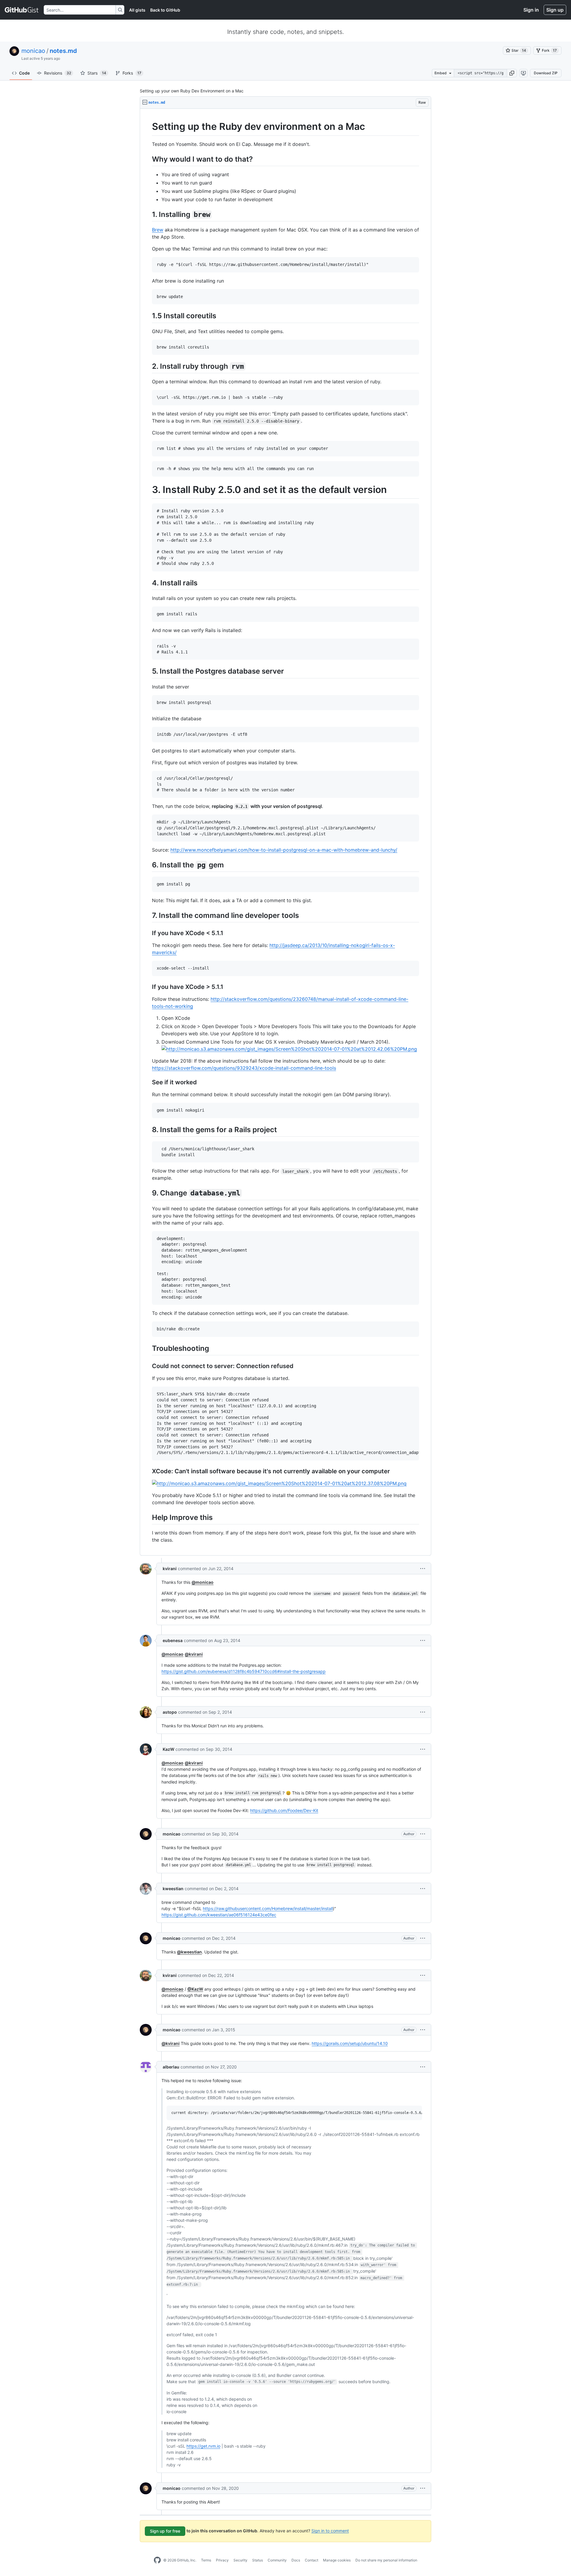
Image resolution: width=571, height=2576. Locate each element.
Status (258, 2560)
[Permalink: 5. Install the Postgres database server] (148, 671)
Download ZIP (546, 73)
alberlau (171, 2067)
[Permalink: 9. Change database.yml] (148, 1193)
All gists (137, 10)
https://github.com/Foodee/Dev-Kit (284, 1810)
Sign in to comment (330, 2530)
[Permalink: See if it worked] (148, 1083)
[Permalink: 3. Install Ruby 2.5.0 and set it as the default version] (148, 490)
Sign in (531, 10)
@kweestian (189, 1952)
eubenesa (173, 1640)
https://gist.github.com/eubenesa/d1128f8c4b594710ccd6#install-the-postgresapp (244, 1671)
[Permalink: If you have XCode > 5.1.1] (148, 987)
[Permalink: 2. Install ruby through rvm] (148, 366)
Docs (296, 2560)
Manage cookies (337, 2560)
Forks (132, 73)
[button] (512, 73)
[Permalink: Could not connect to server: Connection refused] (148, 1366)
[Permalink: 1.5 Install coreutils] (148, 316)
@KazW (195, 1989)
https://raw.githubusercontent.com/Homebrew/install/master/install (268, 1908)
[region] (285, 832)
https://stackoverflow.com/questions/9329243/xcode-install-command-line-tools (244, 1068)
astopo (170, 1712)
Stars (97, 73)
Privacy (222, 2560)
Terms (206, 2560)
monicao (33, 51)
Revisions (58, 73)
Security (240, 2560)
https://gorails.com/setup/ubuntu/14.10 (350, 2043)
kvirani (170, 1569)
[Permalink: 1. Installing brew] (148, 214)
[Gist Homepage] (22, 10)
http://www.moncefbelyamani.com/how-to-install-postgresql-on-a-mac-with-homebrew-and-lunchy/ (284, 850)
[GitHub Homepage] (157, 2560)
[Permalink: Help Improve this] (148, 1517)
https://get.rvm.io (203, 2446)
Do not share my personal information (386, 2560)
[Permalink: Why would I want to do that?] (148, 159)
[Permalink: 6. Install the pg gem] (148, 865)
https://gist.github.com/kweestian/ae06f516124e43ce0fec (219, 1915)
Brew (158, 230)
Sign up (555, 10)
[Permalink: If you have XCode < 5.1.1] (148, 933)
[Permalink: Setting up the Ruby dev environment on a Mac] (148, 127)
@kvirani (194, 1654)
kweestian (173, 1889)
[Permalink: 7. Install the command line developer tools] (148, 915)
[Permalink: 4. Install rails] (148, 583)
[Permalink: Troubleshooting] (148, 1348)
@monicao (203, 1582)
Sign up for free (165, 2531)
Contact (312, 2560)
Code (24, 73)
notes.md (63, 51)
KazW (168, 1749)
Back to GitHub (165, 10)
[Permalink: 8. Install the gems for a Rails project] (148, 1129)
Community (277, 2560)
